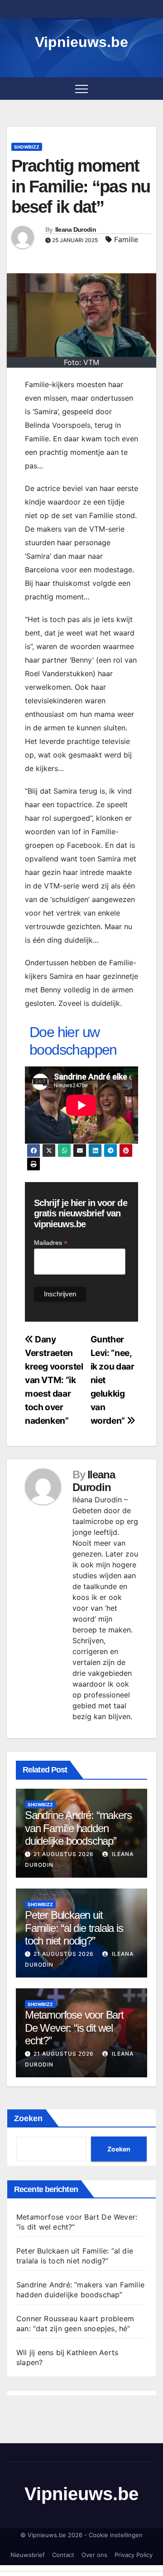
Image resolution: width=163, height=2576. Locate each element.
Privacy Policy (134, 2555)
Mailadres (51, 1243)
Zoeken (28, 2118)
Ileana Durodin (76, 229)
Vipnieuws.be (81, 42)
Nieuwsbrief (28, 2555)
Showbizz (27, 147)
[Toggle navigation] (81, 89)
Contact (63, 2555)
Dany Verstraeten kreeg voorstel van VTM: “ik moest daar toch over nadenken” (54, 1380)
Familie (126, 239)
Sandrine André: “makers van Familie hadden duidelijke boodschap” (78, 1828)
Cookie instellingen (116, 2535)
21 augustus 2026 (64, 1854)
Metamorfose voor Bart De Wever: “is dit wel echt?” (74, 2028)
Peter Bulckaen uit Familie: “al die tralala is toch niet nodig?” (74, 1928)
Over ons (94, 2555)
